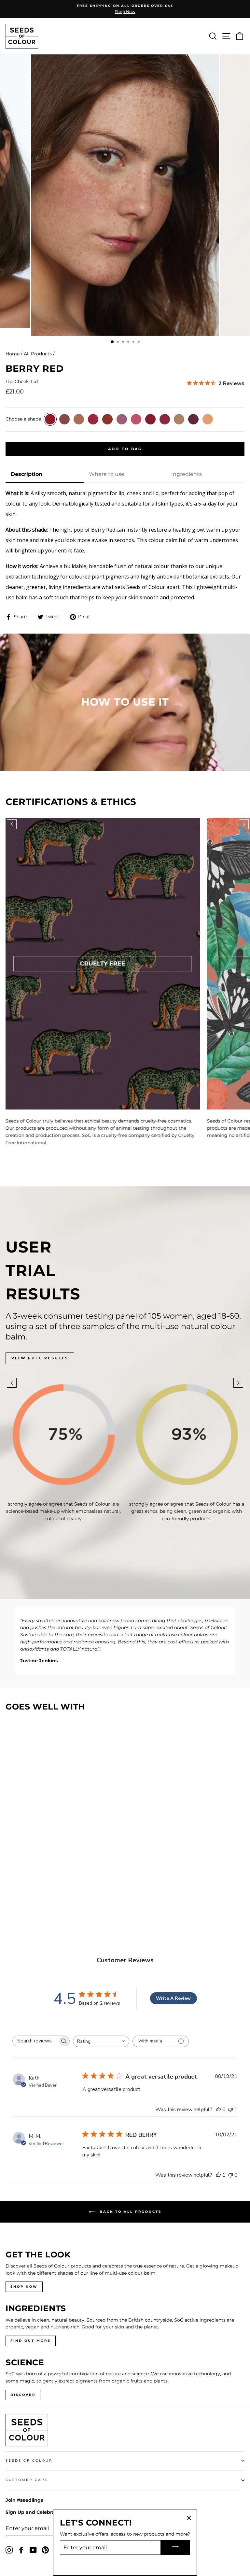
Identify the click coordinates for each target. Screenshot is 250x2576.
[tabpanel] (125, 545)
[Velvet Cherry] (193, 419)
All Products (38, 354)
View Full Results (40, 1358)
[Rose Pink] (136, 419)
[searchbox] (35, 2041)
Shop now (24, 2287)
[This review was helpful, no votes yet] (218, 2110)
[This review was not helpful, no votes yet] (230, 2175)
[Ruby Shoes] (150, 419)
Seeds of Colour (29, 2461)
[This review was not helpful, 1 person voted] (230, 2110)
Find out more (31, 2341)
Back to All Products (130, 2211)
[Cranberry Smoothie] (93, 419)
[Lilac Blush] (122, 419)
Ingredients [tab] (187, 474)
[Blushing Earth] (64, 419)
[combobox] (101, 2041)
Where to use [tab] (107, 474)
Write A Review (173, 1998)
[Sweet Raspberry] (165, 419)
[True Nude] (179, 419)
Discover (23, 2395)
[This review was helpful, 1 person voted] (218, 2175)
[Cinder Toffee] (79, 419)
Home (13, 354)
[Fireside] (107, 419)
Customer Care (27, 2480)
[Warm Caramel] (208, 419)
